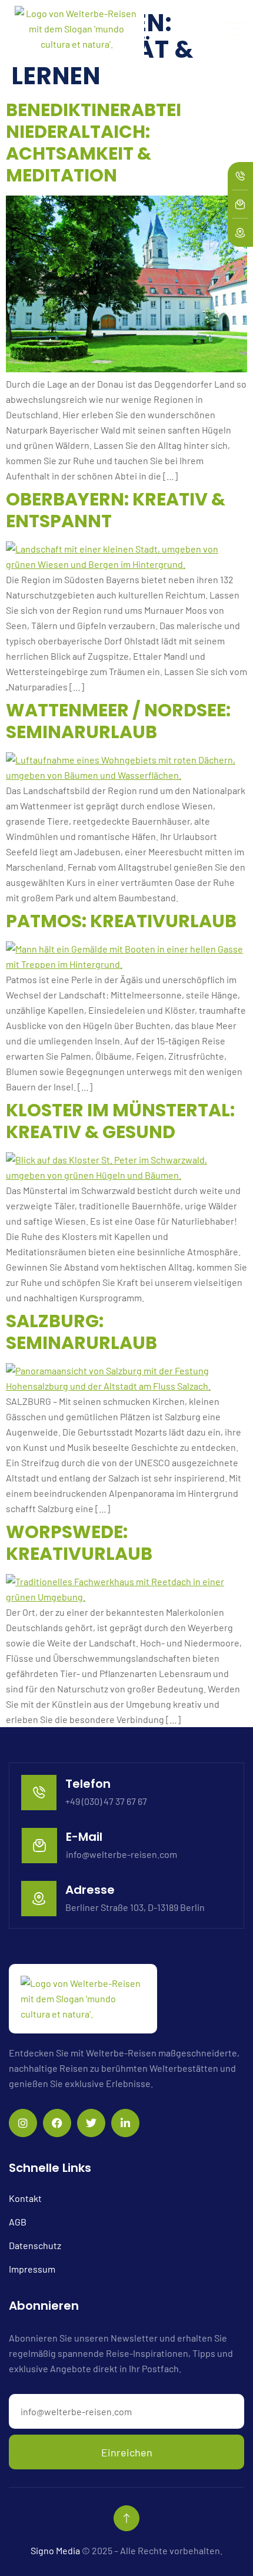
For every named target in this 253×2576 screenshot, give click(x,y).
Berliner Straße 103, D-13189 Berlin (135, 1907)
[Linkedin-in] (125, 2123)
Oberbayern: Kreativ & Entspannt (116, 510)
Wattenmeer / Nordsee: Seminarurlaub (118, 721)
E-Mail (84, 1837)
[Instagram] (23, 2123)
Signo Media (55, 2550)
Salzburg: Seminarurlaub (81, 1332)
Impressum (32, 2269)
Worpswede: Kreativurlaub (79, 1543)
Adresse (90, 1890)
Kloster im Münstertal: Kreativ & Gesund (120, 1121)
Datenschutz (35, 2245)
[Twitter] (91, 2123)
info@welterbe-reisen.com (121, 1854)
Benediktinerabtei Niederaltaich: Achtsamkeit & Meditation (94, 143)
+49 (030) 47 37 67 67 (106, 1801)
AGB (18, 2222)
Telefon (88, 1784)
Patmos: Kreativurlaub (121, 921)
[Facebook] (57, 2123)
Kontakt (25, 2198)
